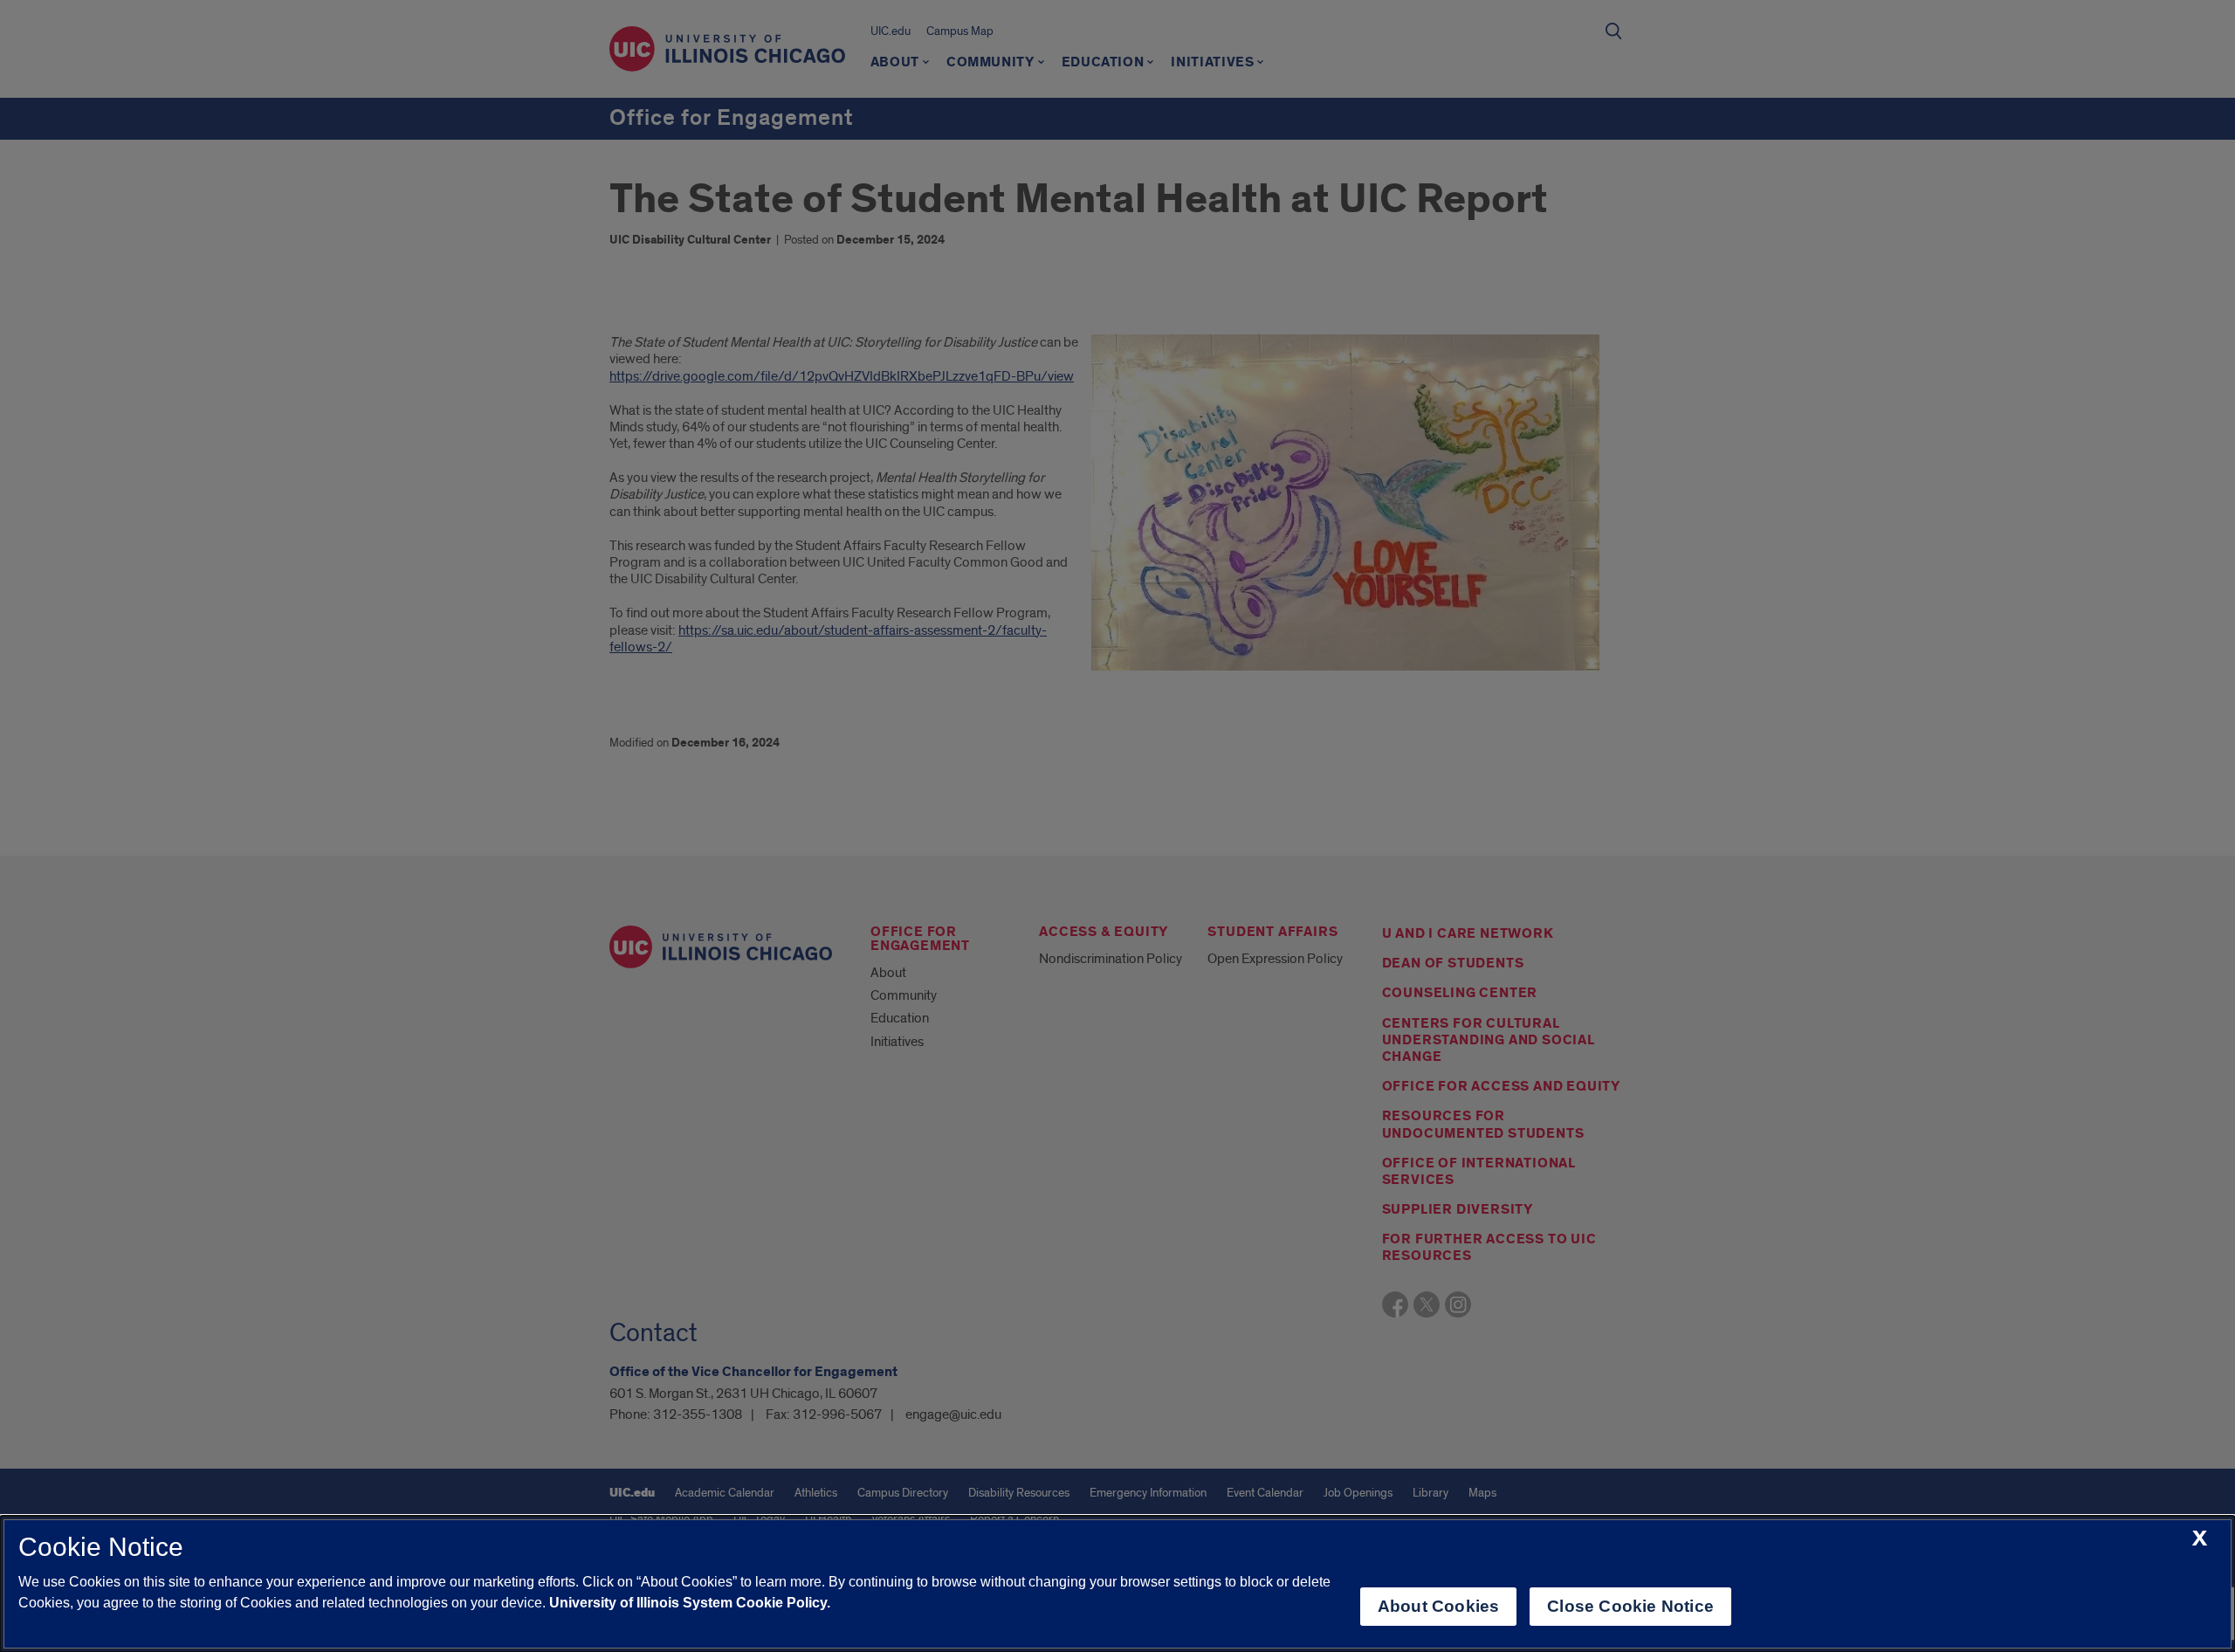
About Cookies (1438, 1606)
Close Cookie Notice (1630, 1606)
